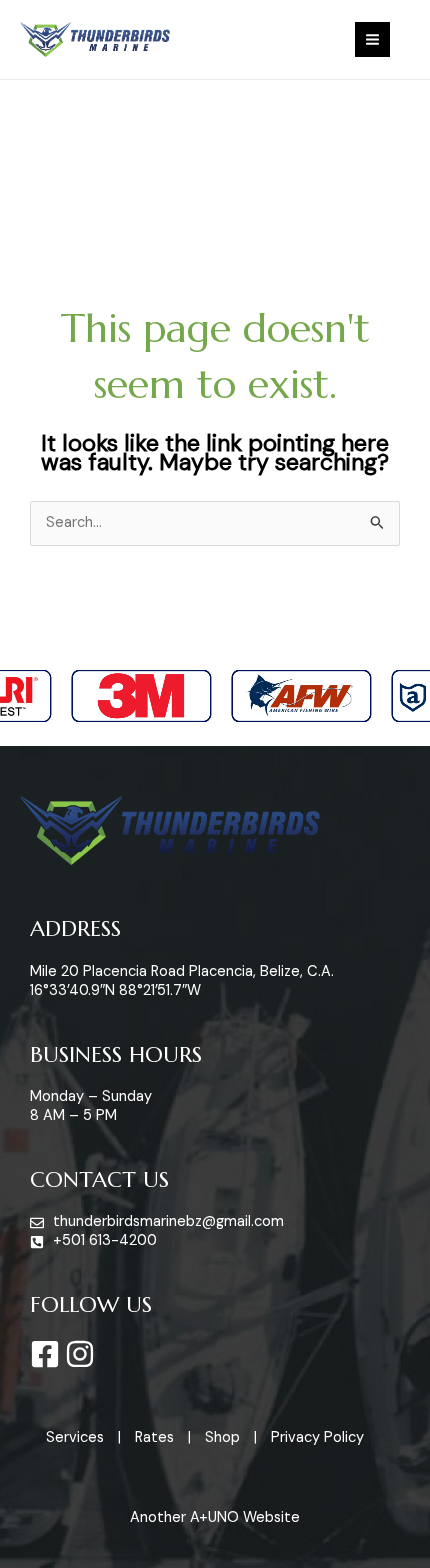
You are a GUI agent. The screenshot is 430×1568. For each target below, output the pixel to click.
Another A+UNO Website (215, 1517)
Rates (154, 1437)
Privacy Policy (317, 1437)
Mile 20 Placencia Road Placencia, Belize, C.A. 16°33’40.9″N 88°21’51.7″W (182, 981)
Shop (222, 1437)
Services (75, 1437)
